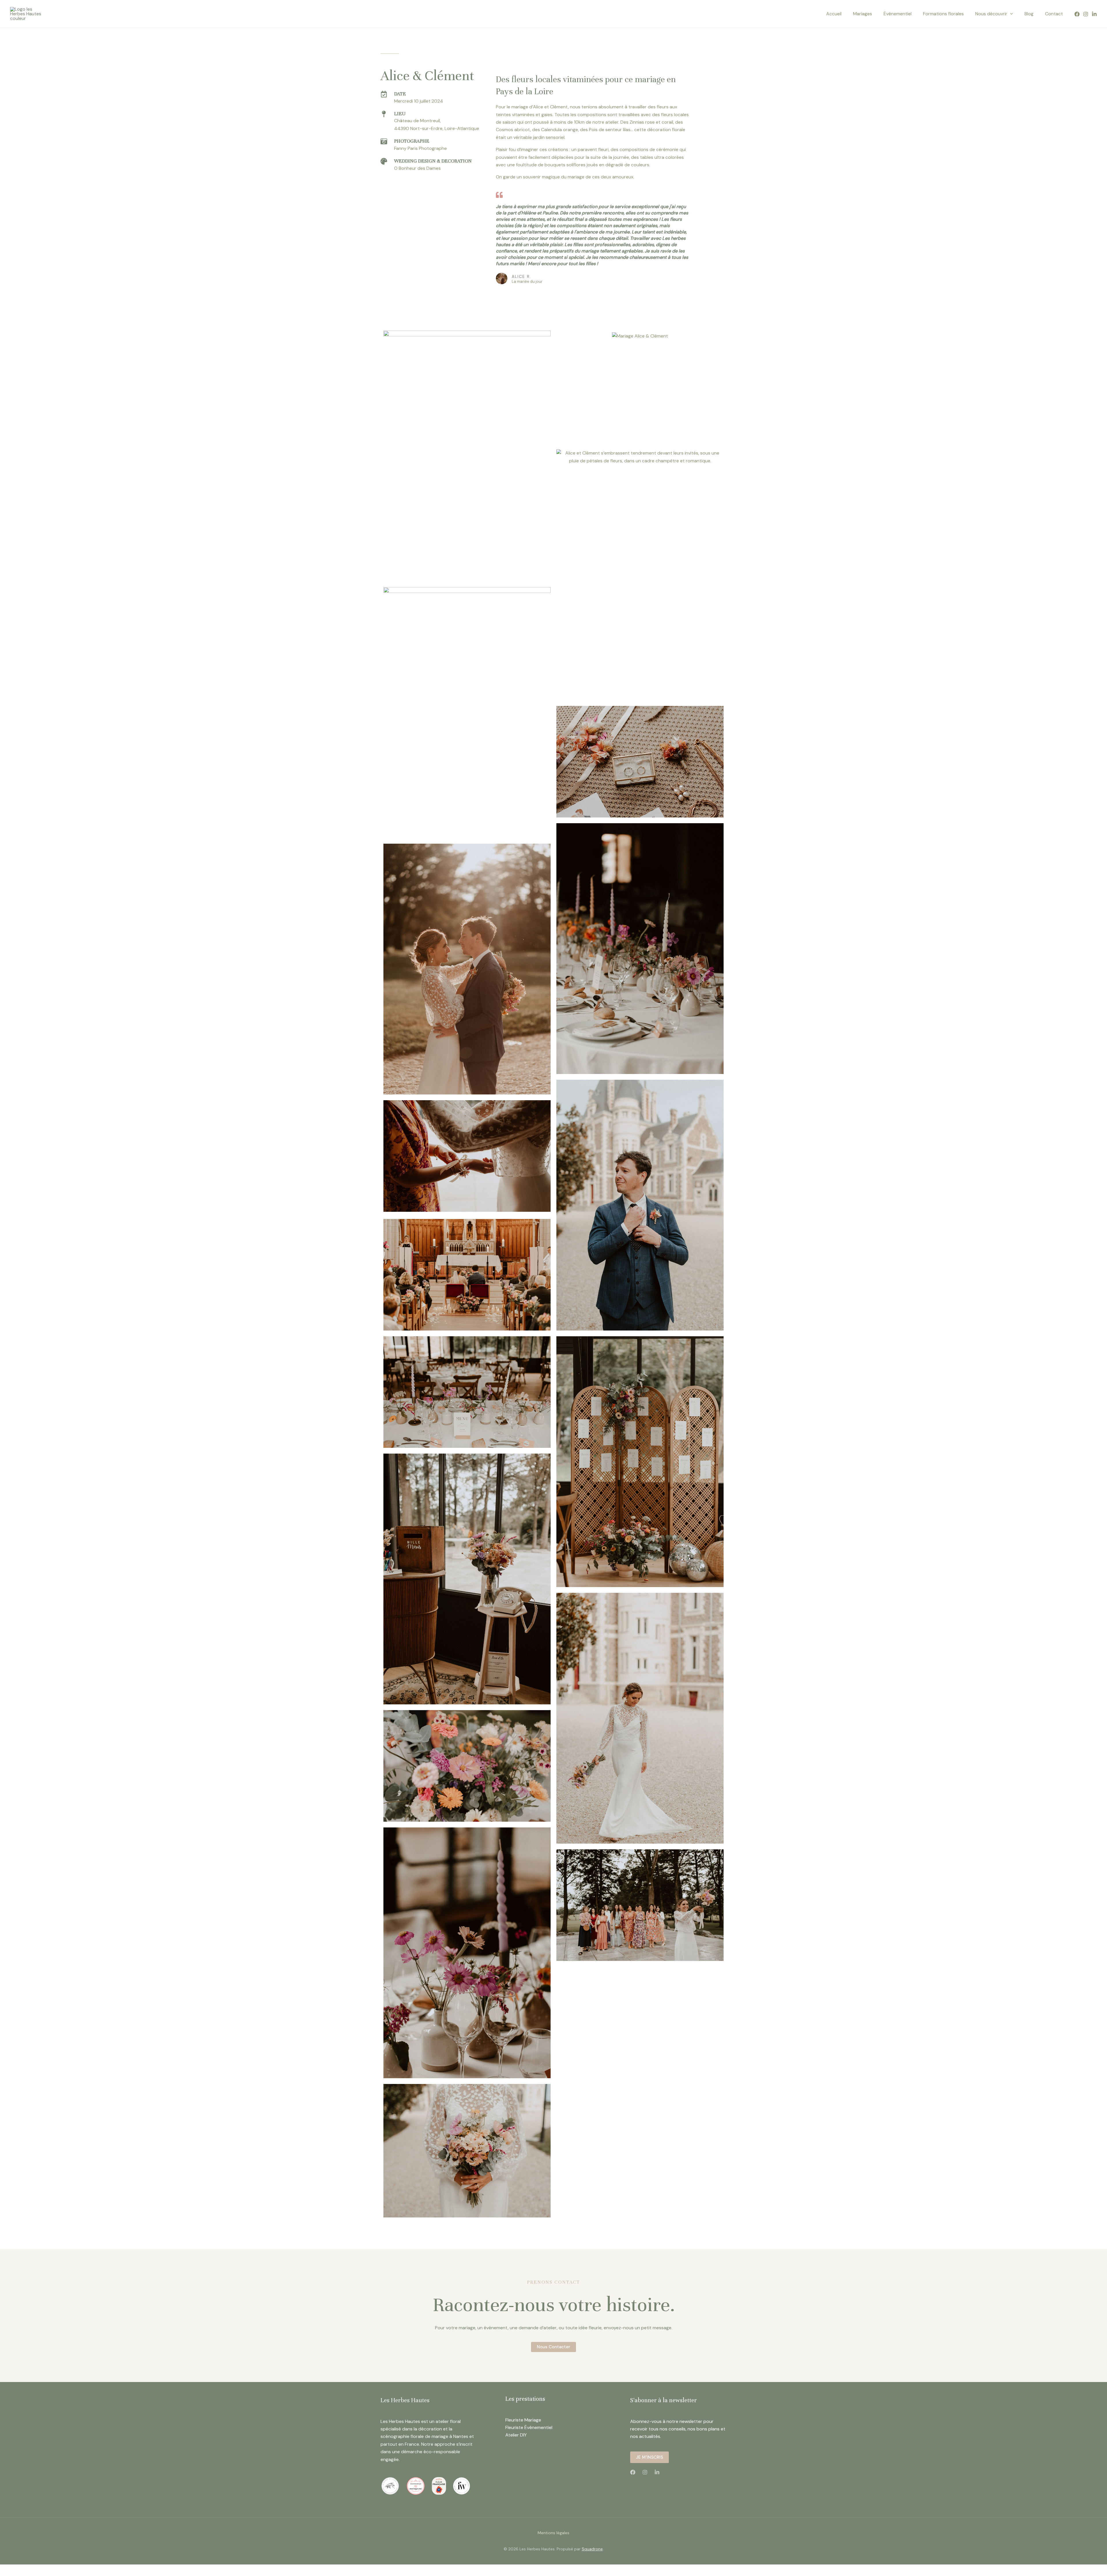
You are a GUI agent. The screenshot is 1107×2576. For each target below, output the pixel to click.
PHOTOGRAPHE (412, 141)
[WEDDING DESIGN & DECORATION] (384, 161)
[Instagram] (1086, 14)
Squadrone (592, 2549)
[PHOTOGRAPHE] (384, 141)
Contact (1054, 14)
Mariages (863, 14)
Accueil (834, 14)
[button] (1010, 14)
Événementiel (898, 14)
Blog (1029, 14)
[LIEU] (384, 114)
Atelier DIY (516, 2435)
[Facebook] (1077, 14)
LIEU (400, 114)
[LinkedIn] (657, 2472)
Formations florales (943, 14)
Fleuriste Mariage (523, 2420)
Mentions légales (553, 2533)
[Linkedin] (1094, 14)
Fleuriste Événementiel (529, 2427)
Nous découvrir (991, 14)
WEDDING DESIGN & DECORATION (433, 161)
